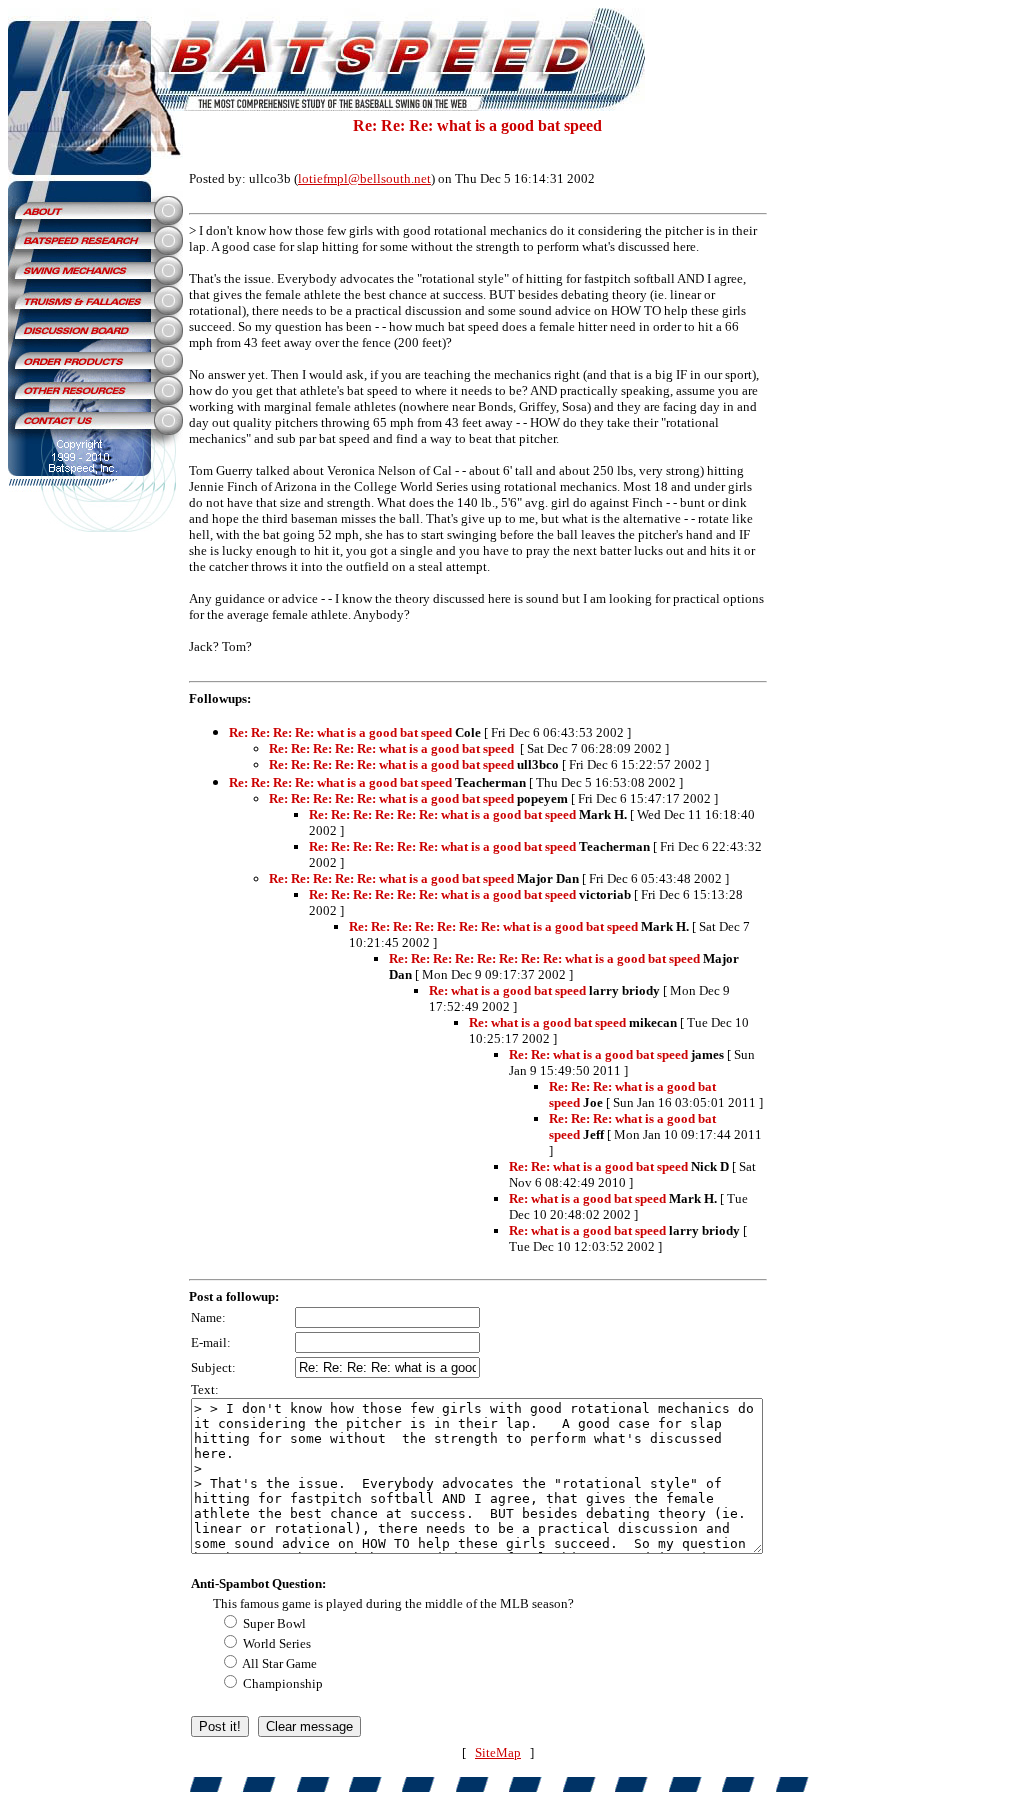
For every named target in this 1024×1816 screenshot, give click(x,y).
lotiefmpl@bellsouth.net (364, 178)
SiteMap (498, 1752)
